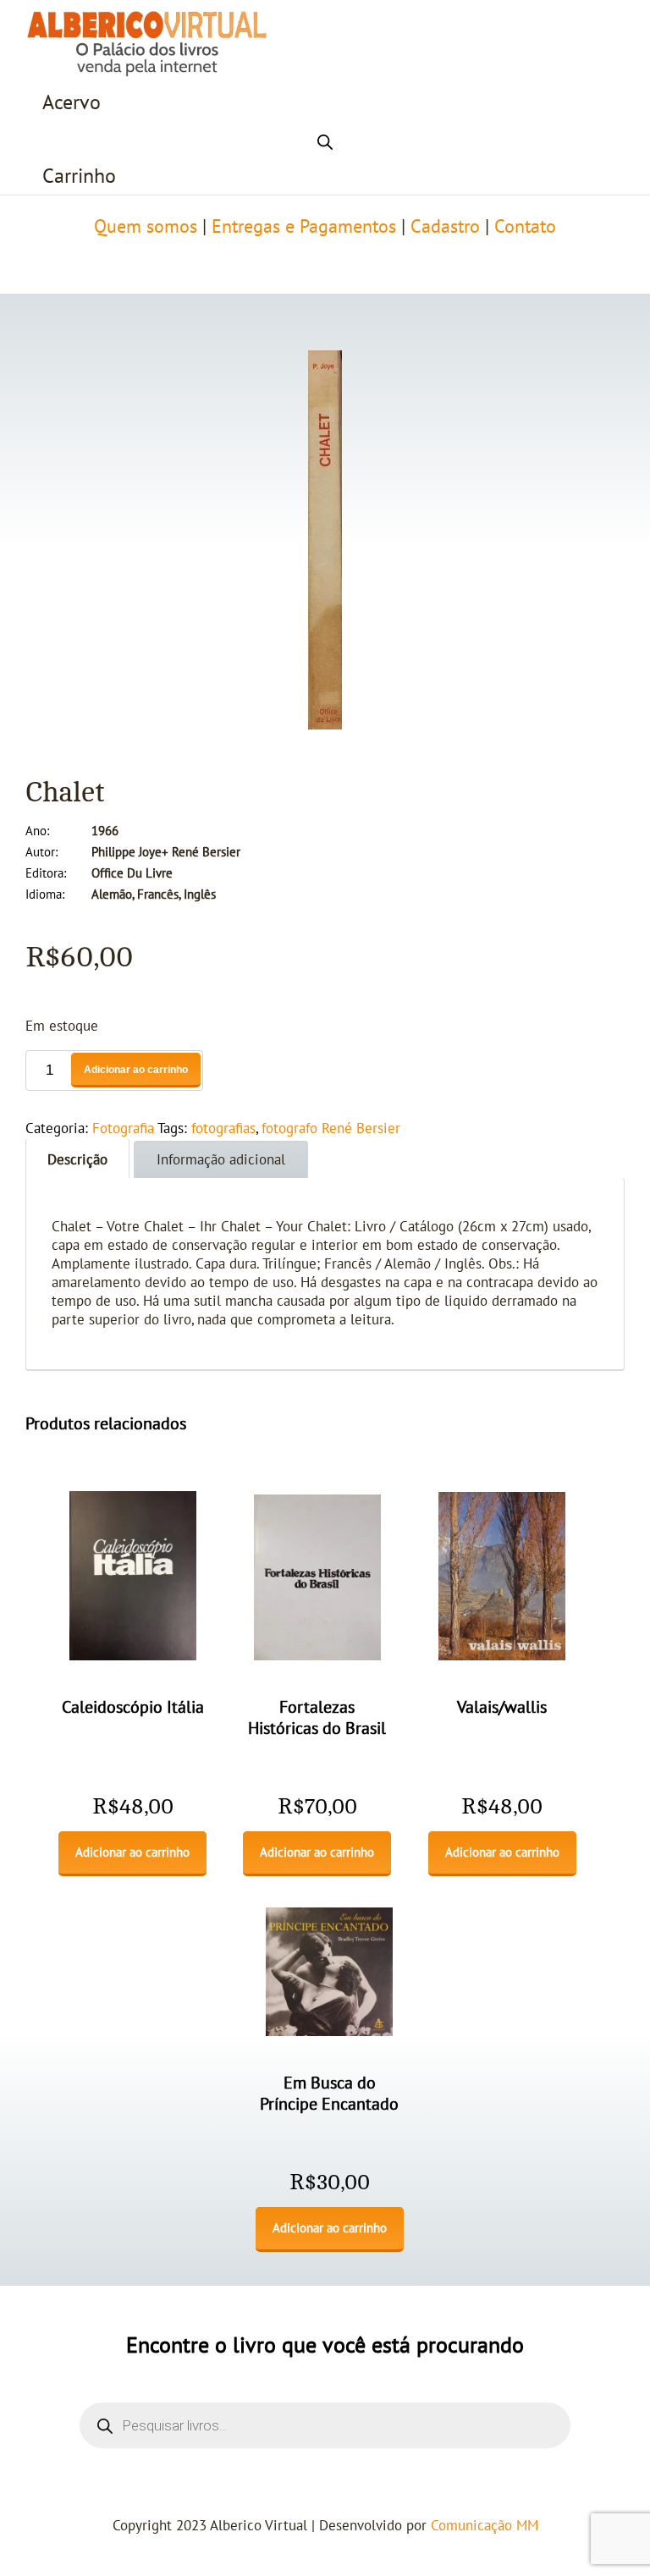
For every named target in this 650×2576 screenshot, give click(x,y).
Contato (525, 227)
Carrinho (79, 176)
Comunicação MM (485, 2526)
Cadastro (445, 227)
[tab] (77, 1158)
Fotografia (123, 1129)
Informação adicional (221, 1160)
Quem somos (146, 227)
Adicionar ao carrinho (136, 1070)
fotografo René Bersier (331, 1129)
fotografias (223, 1129)
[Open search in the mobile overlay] (325, 140)
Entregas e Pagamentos (304, 227)
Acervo (72, 103)
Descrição (77, 1160)
